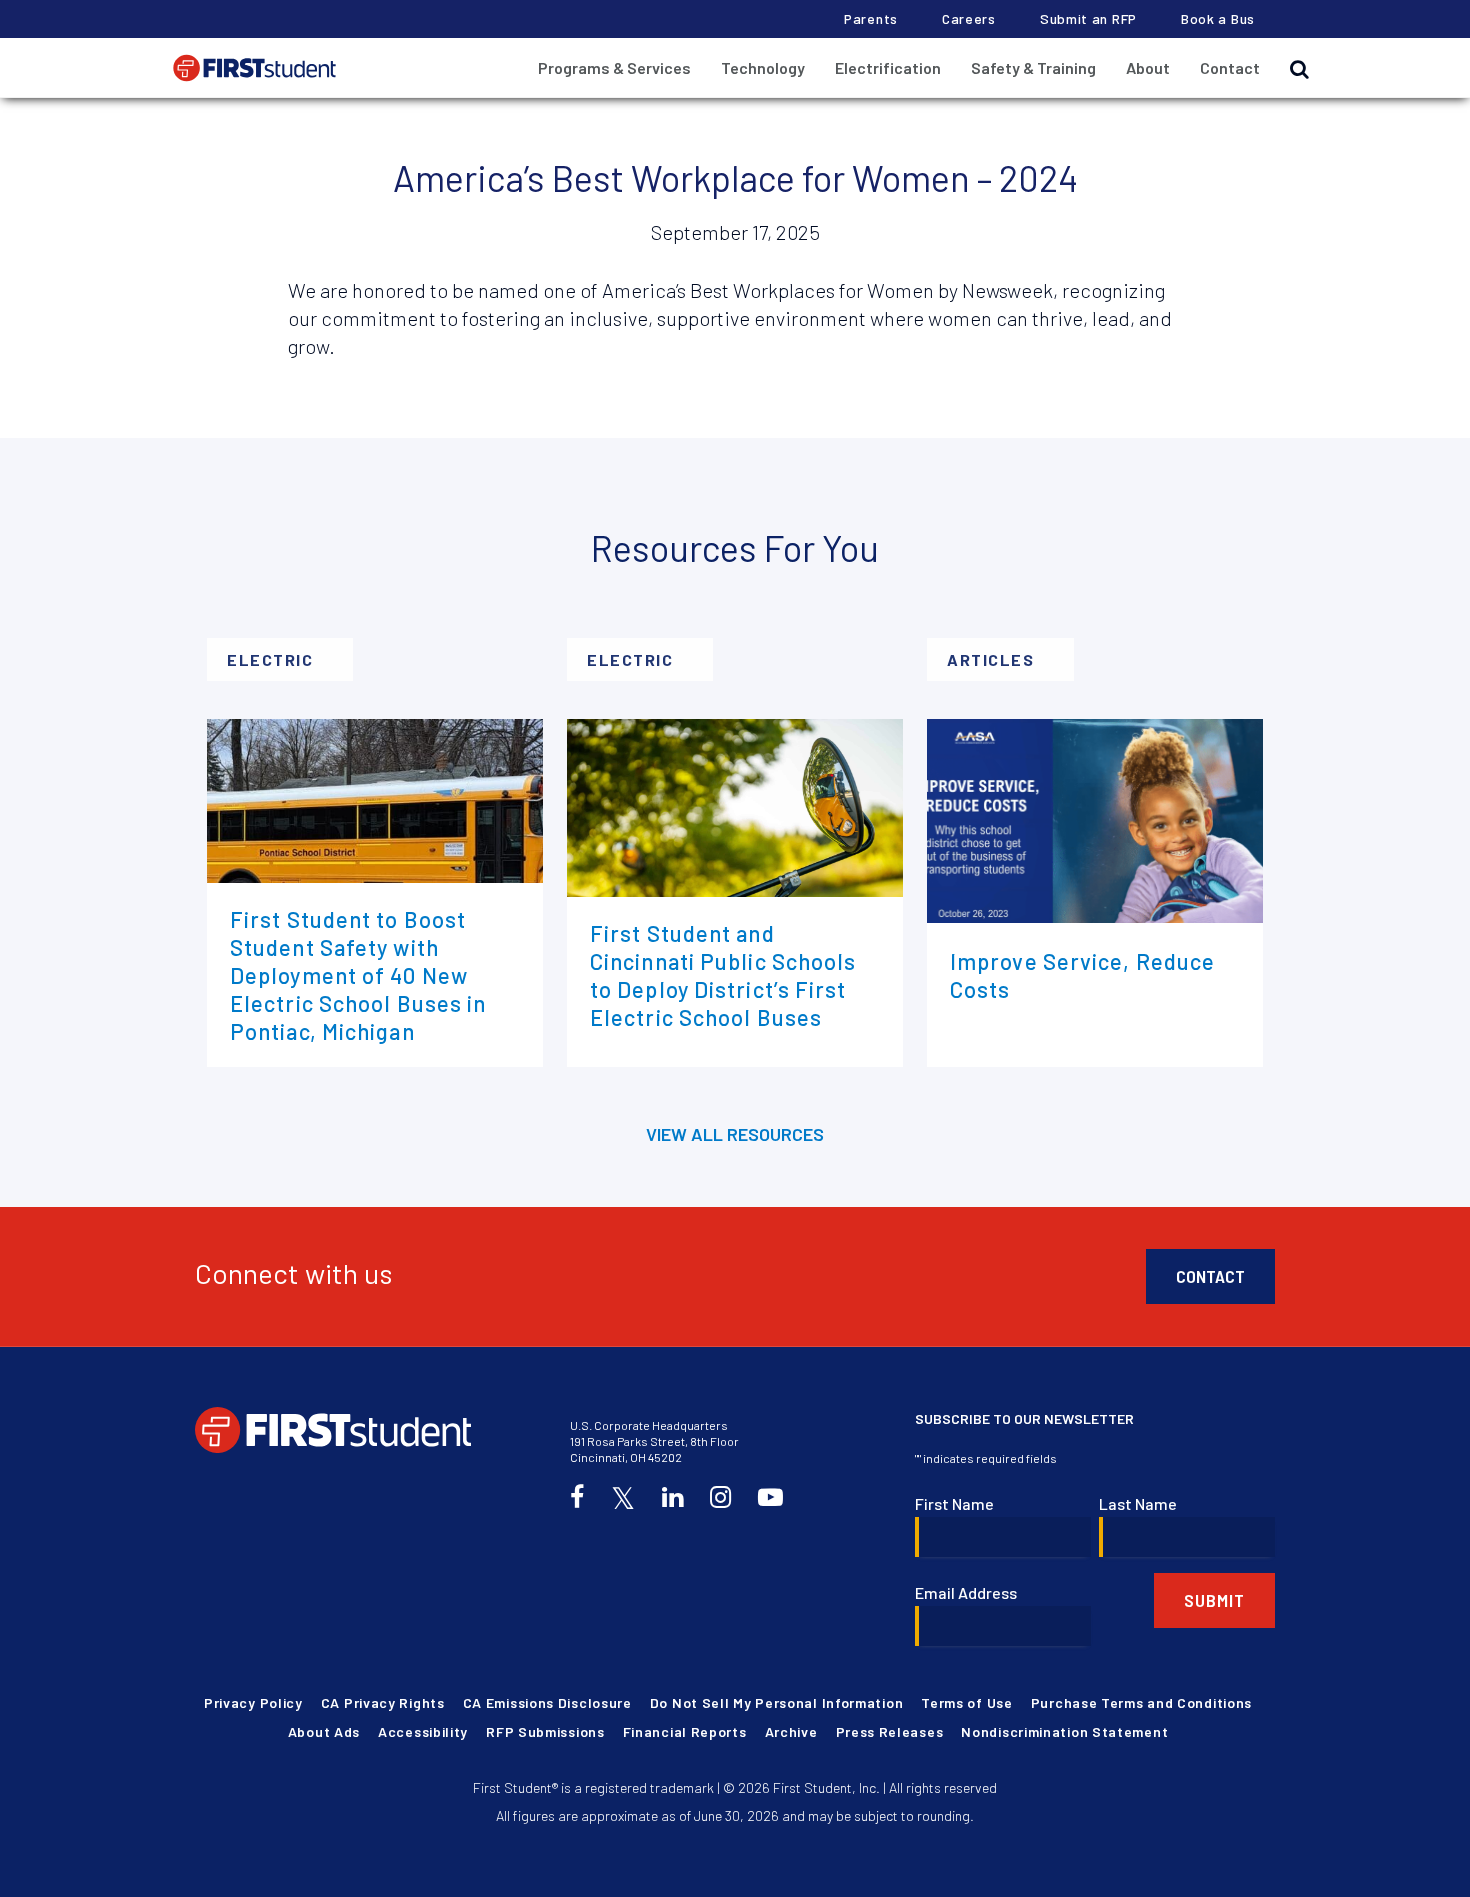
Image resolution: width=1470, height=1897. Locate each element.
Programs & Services (614, 67)
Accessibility (423, 1731)
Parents (871, 18)
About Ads (324, 1731)
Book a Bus (1218, 18)
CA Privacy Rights (383, 1702)
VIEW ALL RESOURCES (735, 1134)
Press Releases (890, 1731)
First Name (954, 1503)
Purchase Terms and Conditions (1141, 1702)
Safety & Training (1033, 67)
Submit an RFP (1088, 18)
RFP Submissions (545, 1731)
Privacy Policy (253, 1702)
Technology (763, 67)
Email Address (966, 1592)
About (1148, 67)
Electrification (888, 67)
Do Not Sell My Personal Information (777, 1702)
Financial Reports (685, 1731)
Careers (969, 18)
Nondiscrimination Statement (1064, 1731)
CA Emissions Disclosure (547, 1702)
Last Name (1138, 1503)
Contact (1230, 67)
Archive (791, 1731)
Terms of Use (966, 1702)
